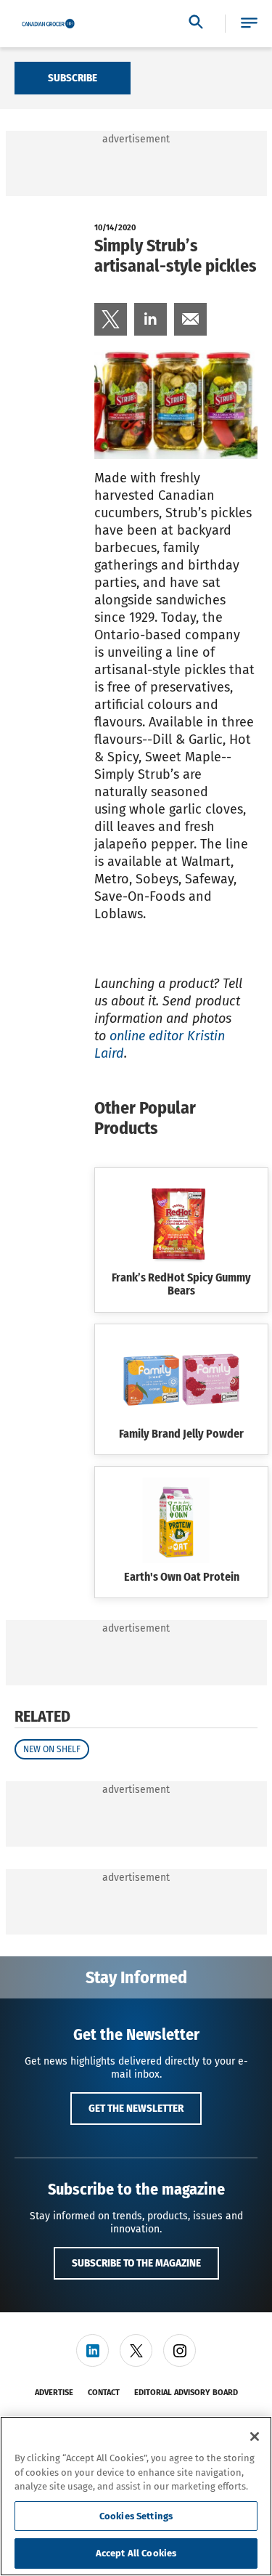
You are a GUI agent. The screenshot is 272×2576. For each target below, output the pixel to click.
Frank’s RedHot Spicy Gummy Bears (181, 1284)
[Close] (255, 2437)
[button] (249, 24)
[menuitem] (111, 319)
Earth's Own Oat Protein (182, 1577)
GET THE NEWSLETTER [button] (136, 2108)
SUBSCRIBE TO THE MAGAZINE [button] (136, 2263)
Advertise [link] (54, 2393)
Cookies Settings (136, 2516)
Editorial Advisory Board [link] (186, 2393)
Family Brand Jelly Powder (181, 1434)
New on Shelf (52, 1749)
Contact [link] (104, 2393)
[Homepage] (48, 24)
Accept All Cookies (136, 2553)
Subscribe (73, 78)
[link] (111, 319)
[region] (136, 2496)
